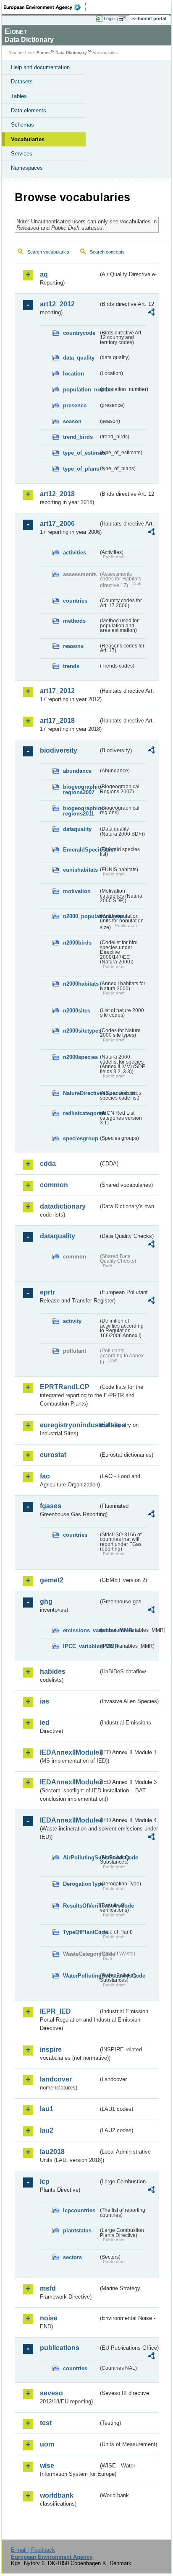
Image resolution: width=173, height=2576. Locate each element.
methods (74, 621)
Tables (19, 96)
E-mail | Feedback (33, 2550)
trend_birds (78, 437)
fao (45, 1476)
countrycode (79, 333)
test (46, 2423)
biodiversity (59, 750)
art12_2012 (57, 304)
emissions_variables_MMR (81, 1630)
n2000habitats (81, 984)
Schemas (22, 125)
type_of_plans (81, 469)
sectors (72, 2257)
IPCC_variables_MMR (81, 1646)
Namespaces (27, 168)
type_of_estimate (81, 453)
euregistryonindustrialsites (69, 1425)
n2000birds (77, 943)
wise (47, 2466)
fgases (51, 1506)
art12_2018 (57, 494)
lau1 (47, 2109)
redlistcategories (81, 1113)
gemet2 (52, 1580)
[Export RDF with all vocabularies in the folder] (151, 313)
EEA (45, 7)
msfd (48, 2288)
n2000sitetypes (81, 1031)
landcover (56, 2079)
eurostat (53, 1455)
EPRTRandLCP (65, 1387)
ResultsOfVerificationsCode (81, 1906)
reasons (73, 646)
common (54, 1185)
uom (47, 2444)
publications (60, 2348)
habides (53, 1671)
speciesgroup (81, 1138)
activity (72, 1321)
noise (49, 2318)
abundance (77, 771)
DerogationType (81, 1884)
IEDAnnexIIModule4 (69, 1820)
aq (44, 274)
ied (45, 1723)
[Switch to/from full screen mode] (123, 19)
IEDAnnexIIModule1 (69, 1752)
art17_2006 (57, 524)
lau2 (47, 2130)
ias (45, 1701)
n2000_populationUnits (81, 916)
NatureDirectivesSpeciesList (81, 1093)
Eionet (43, 53)
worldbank (57, 2495)
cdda (48, 1164)
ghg (46, 1601)
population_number (81, 390)
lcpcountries (79, 2210)
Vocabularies (28, 139)
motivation (77, 891)
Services (22, 154)
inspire (51, 2049)
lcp (45, 2181)
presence (75, 405)
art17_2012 (57, 691)
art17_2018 (57, 721)
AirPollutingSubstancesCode (81, 1858)
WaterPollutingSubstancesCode (81, 1976)
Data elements (29, 110)
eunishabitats (80, 870)
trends (71, 666)
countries (75, 601)
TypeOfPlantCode (81, 1932)
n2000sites (77, 1011)
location (73, 374)
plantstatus (77, 2230)
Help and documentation (40, 67)
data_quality (79, 358)
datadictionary (63, 1206)
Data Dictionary (71, 53)
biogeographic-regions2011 (81, 811)
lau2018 (52, 2152)
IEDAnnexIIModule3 (69, 1782)
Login (109, 18)
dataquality (77, 829)
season (72, 421)
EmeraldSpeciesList (81, 850)
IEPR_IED (55, 2011)
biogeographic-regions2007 (81, 790)
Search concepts (107, 252)
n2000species (80, 1057)
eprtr (47, 1292)
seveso (51, 2393)
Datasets (22, 82)
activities (75, 553)
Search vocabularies (48, 252)
